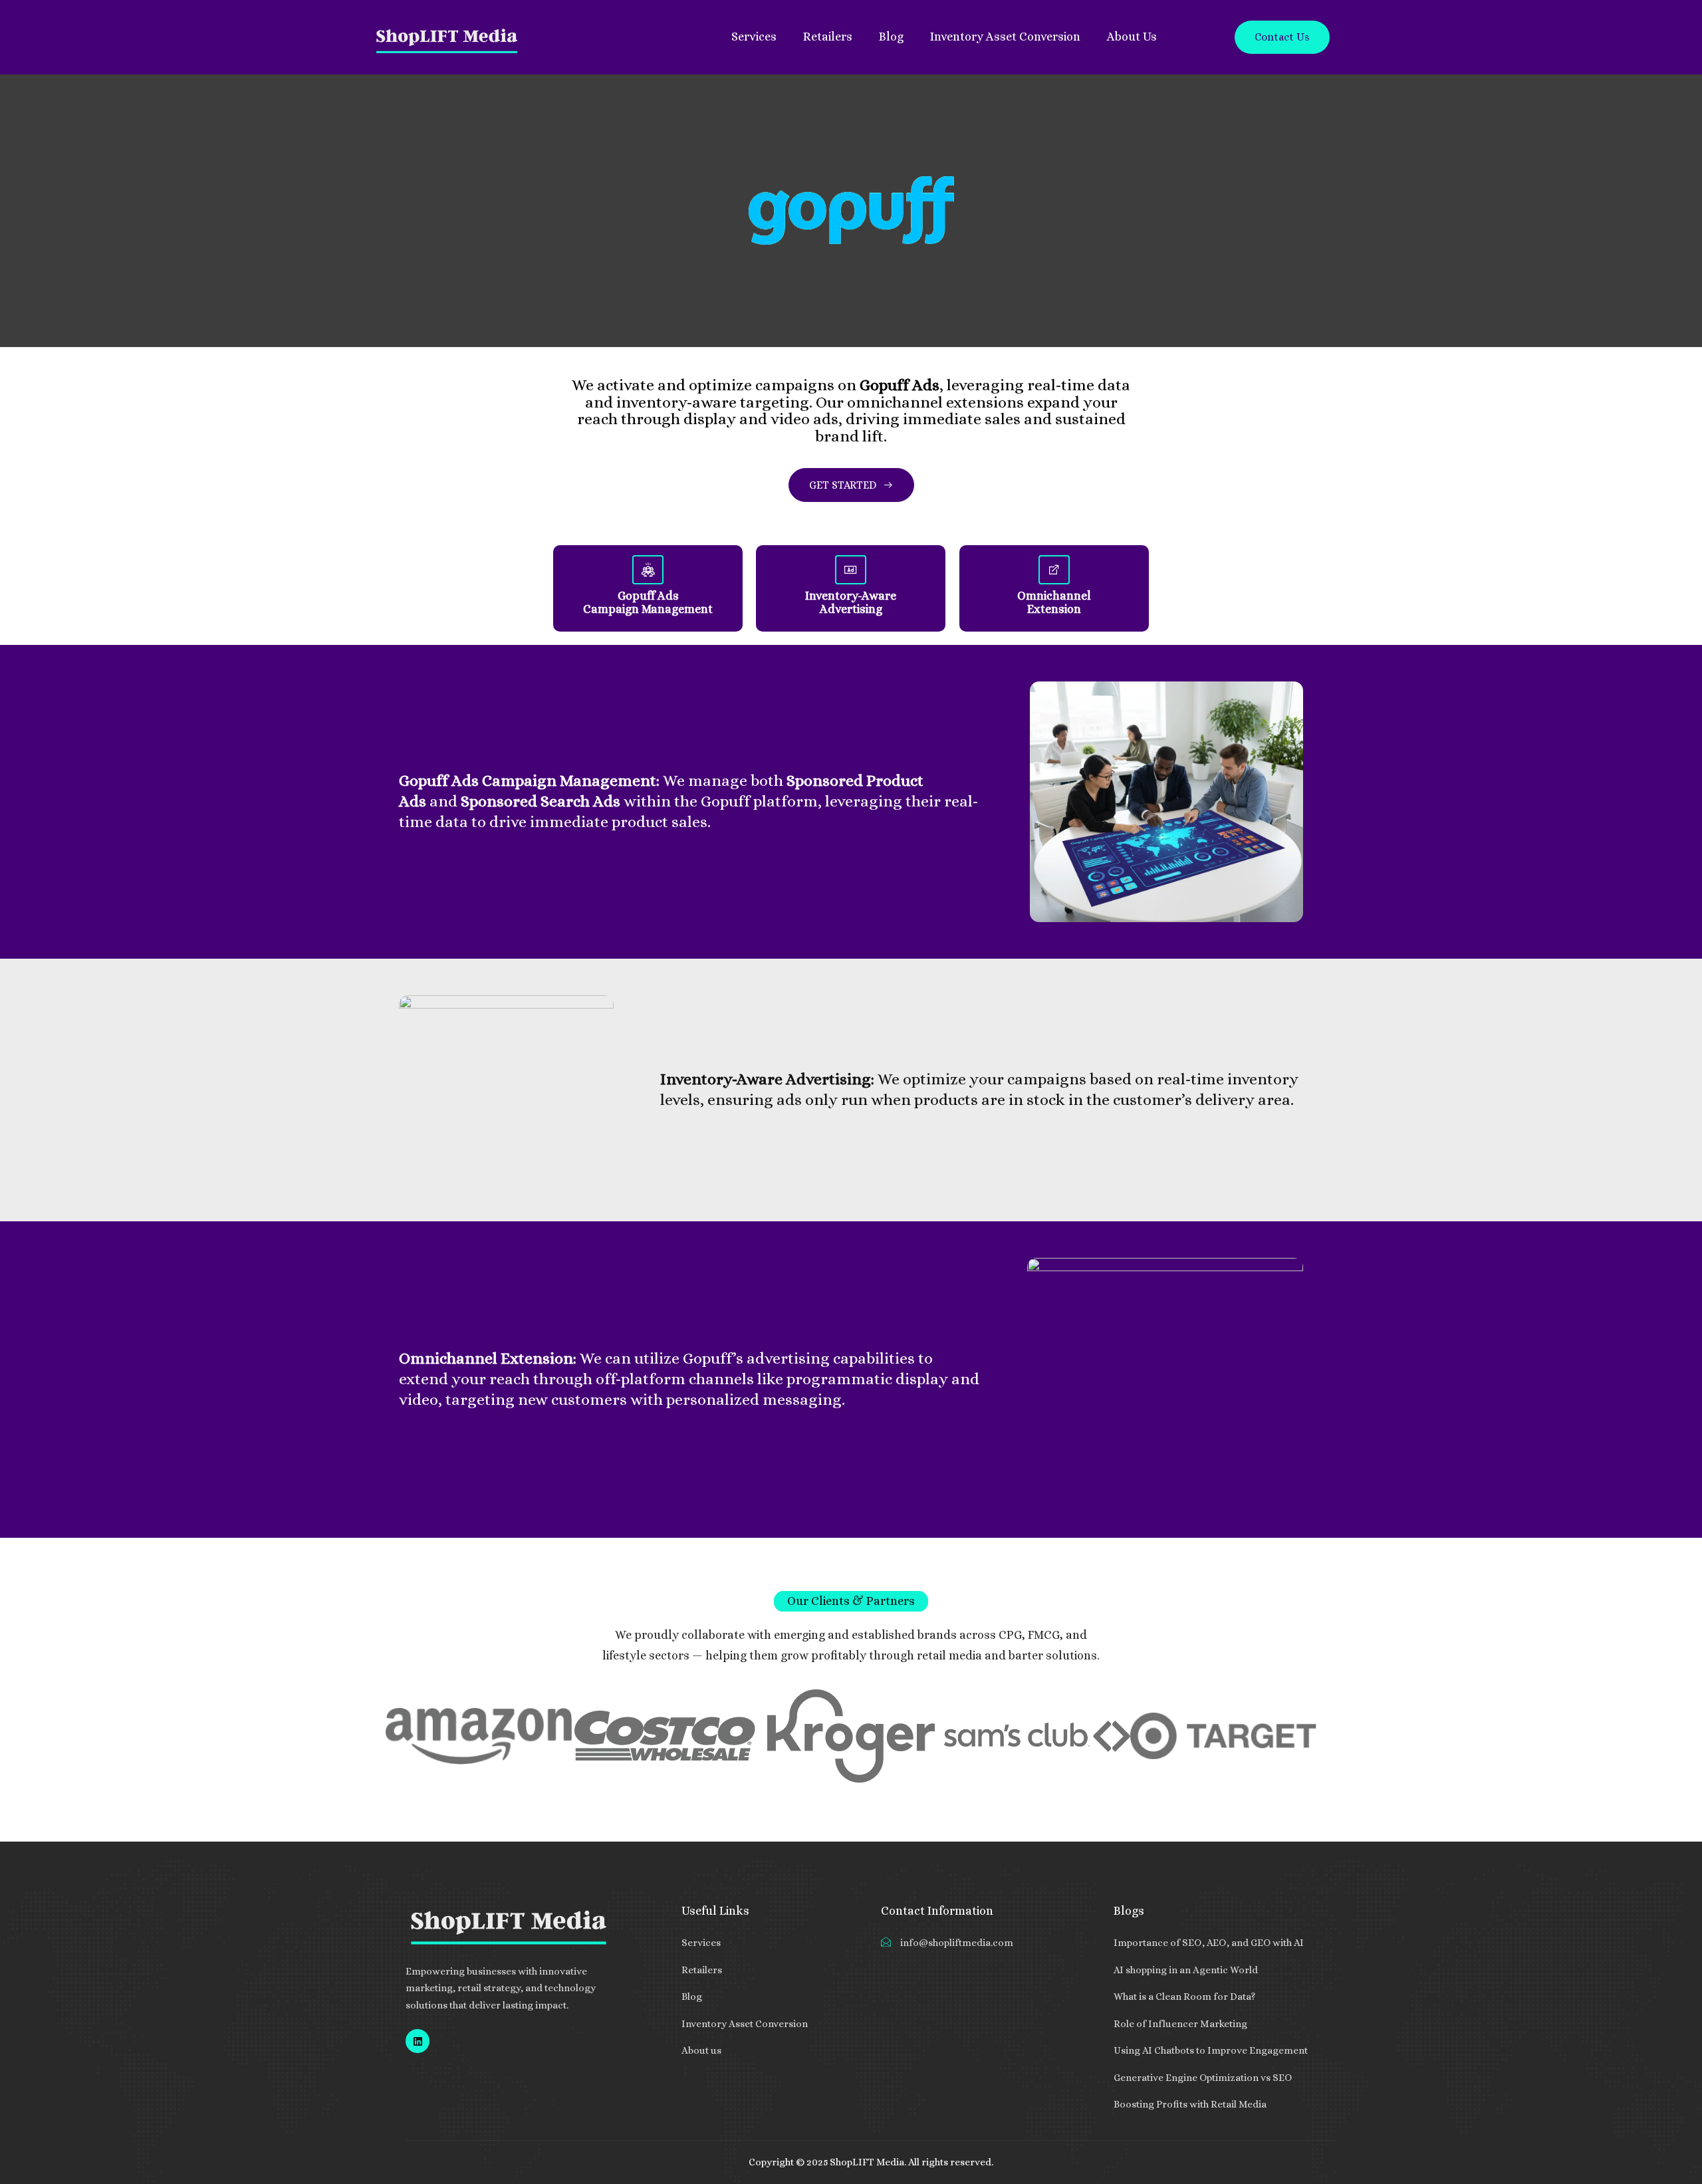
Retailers (828, 37)
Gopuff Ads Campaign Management (648, 602)
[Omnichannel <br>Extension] (1054, 570)
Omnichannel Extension (1054, 602)
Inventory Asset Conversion (1005, 37)
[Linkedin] (418, 2041)
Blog (891, 37)
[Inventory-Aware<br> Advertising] (851, 570)
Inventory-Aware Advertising (851, 602)
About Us (1132, 37)
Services (754, 37)
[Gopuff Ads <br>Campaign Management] (648, 570)
